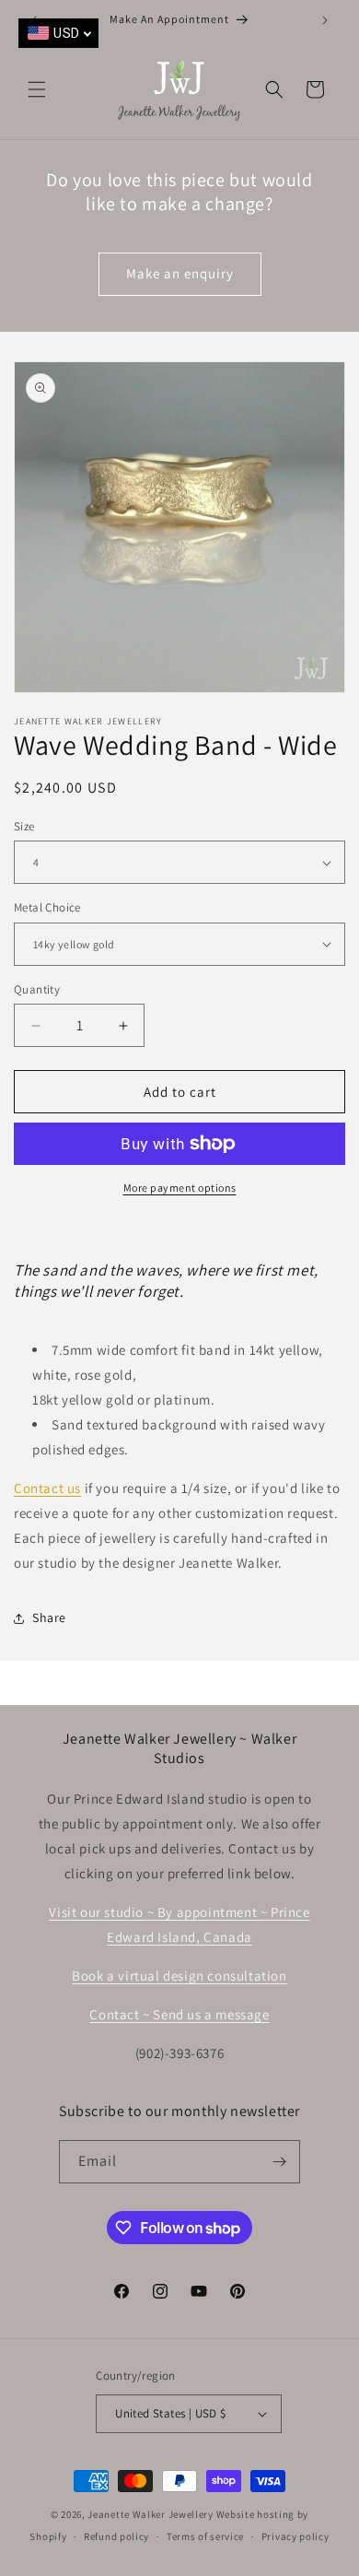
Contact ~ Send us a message (179, 2014)
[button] (37, 89)
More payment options (180, 1188)
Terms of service (205, 2536)
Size (24, 826)
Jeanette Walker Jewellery (151, 2514)
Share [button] (49, 1617)
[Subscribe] (279, 2162)
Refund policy (116, 2536)
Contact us (47, 1488)
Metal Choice (47, 907)
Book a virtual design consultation (179, 1976)
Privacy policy (295, 2536)
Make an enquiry (180, 273)
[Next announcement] (325, 20)
